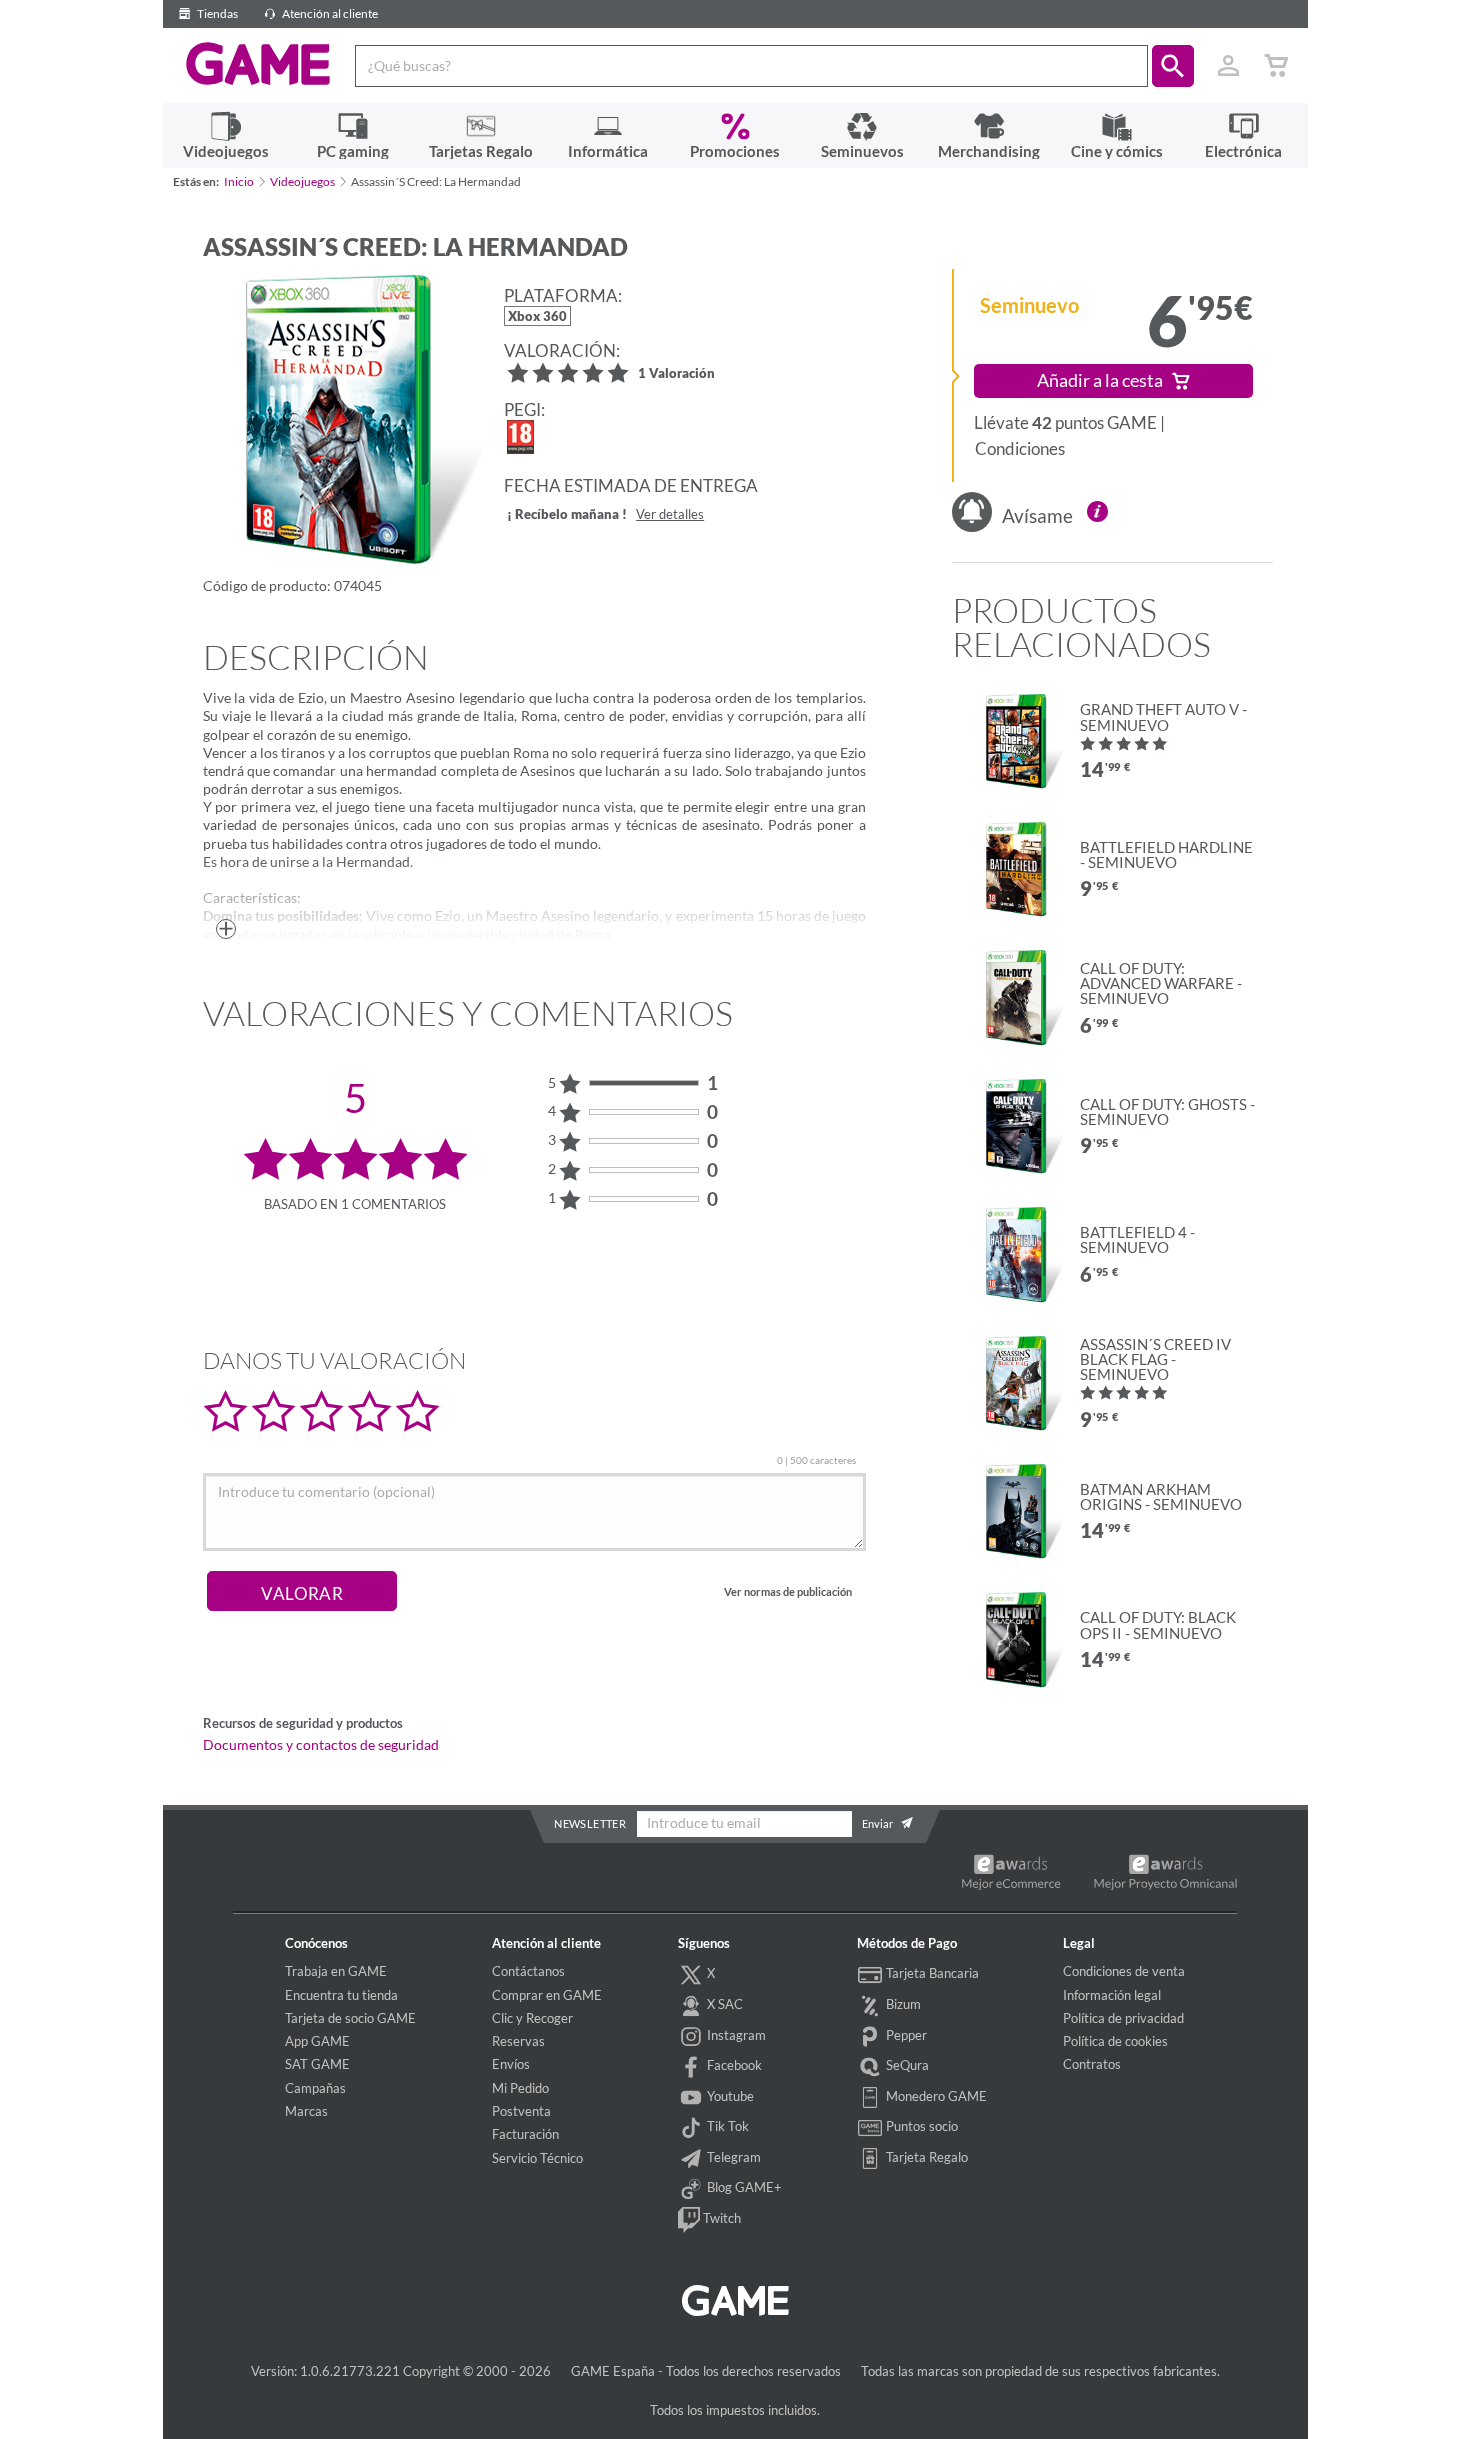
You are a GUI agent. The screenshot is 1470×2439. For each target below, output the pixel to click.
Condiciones (1020, 448)
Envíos (511, 2064)
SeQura (906, 2065)
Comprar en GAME (547, 1995)
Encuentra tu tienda (341, 1995)
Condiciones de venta (1124, 1971)
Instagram (735, 2035)
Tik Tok (726, 2126)
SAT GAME (317, 2064)
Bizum (902, 2004)
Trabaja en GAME (336, 1971)
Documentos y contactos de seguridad (321, 1745)
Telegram (732, 2157)
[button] (1173, 66)
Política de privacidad (1123, 2018)
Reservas (518, 2041)
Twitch (720, 2218)
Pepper (905, 2035)
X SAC (723, 2004)
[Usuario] (1229, 66)
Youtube (729, 2096)
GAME (258, 64)
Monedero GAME (935, 2096)
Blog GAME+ (743, 2188)
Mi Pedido (520, 2088)
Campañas (315, 2088)
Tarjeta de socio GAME (350, 2018)
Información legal (1112, 1995)
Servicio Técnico (537, 2158)
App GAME (317, 2041)
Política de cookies (1115, 2041)
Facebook (733, 2065)
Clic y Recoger (532, 2018)
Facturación (525, 2134)
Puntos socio (920, 2126)
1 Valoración (676, 374)
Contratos (1092, 2064)
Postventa (521, 2111)
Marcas (306, 2111)
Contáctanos (528, 1971)
